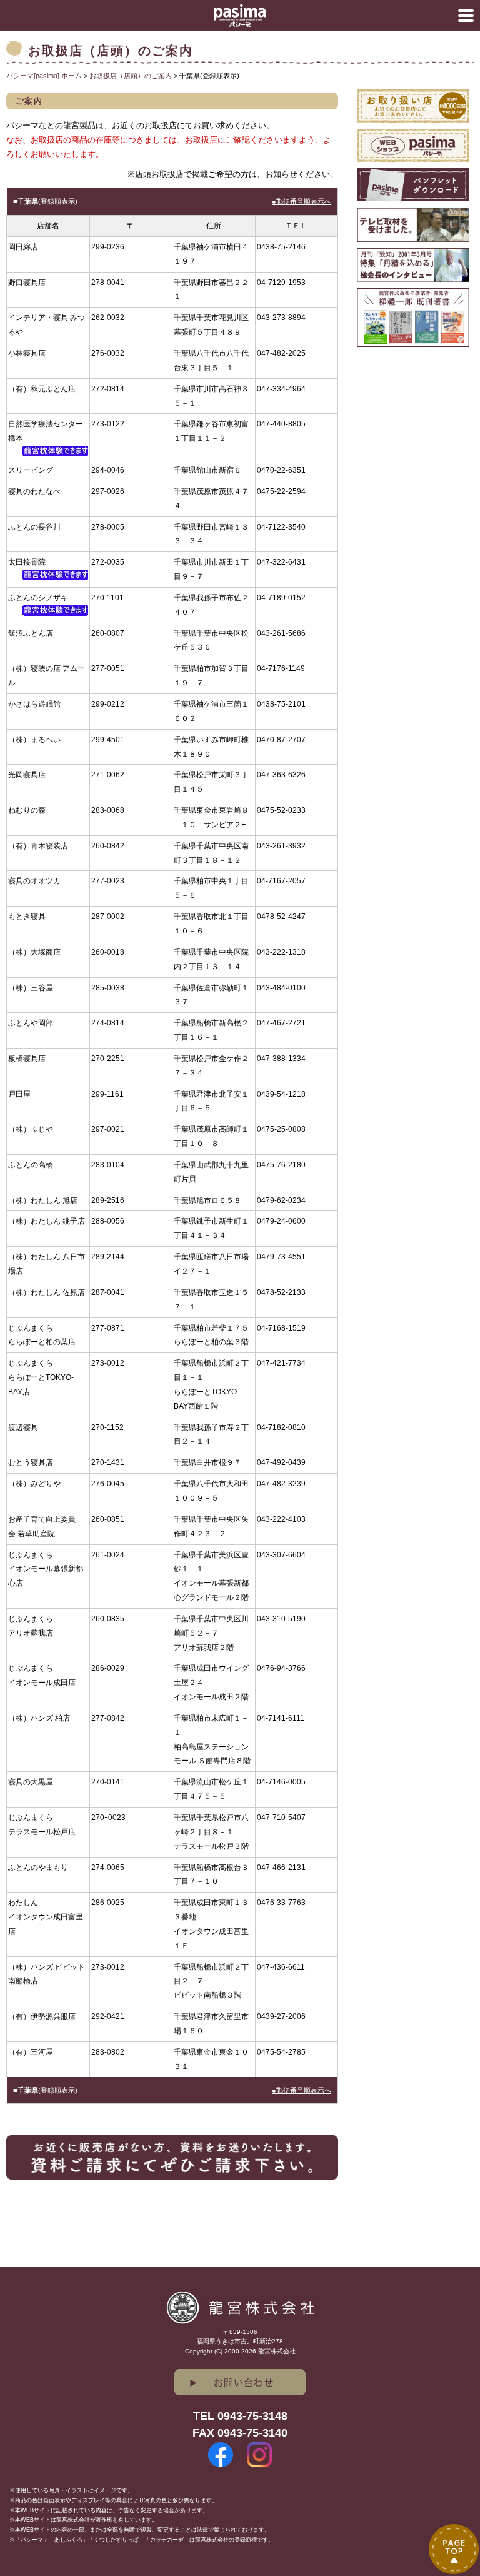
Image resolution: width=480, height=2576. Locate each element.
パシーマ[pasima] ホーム (44, 76)
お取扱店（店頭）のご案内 (131, 76)
